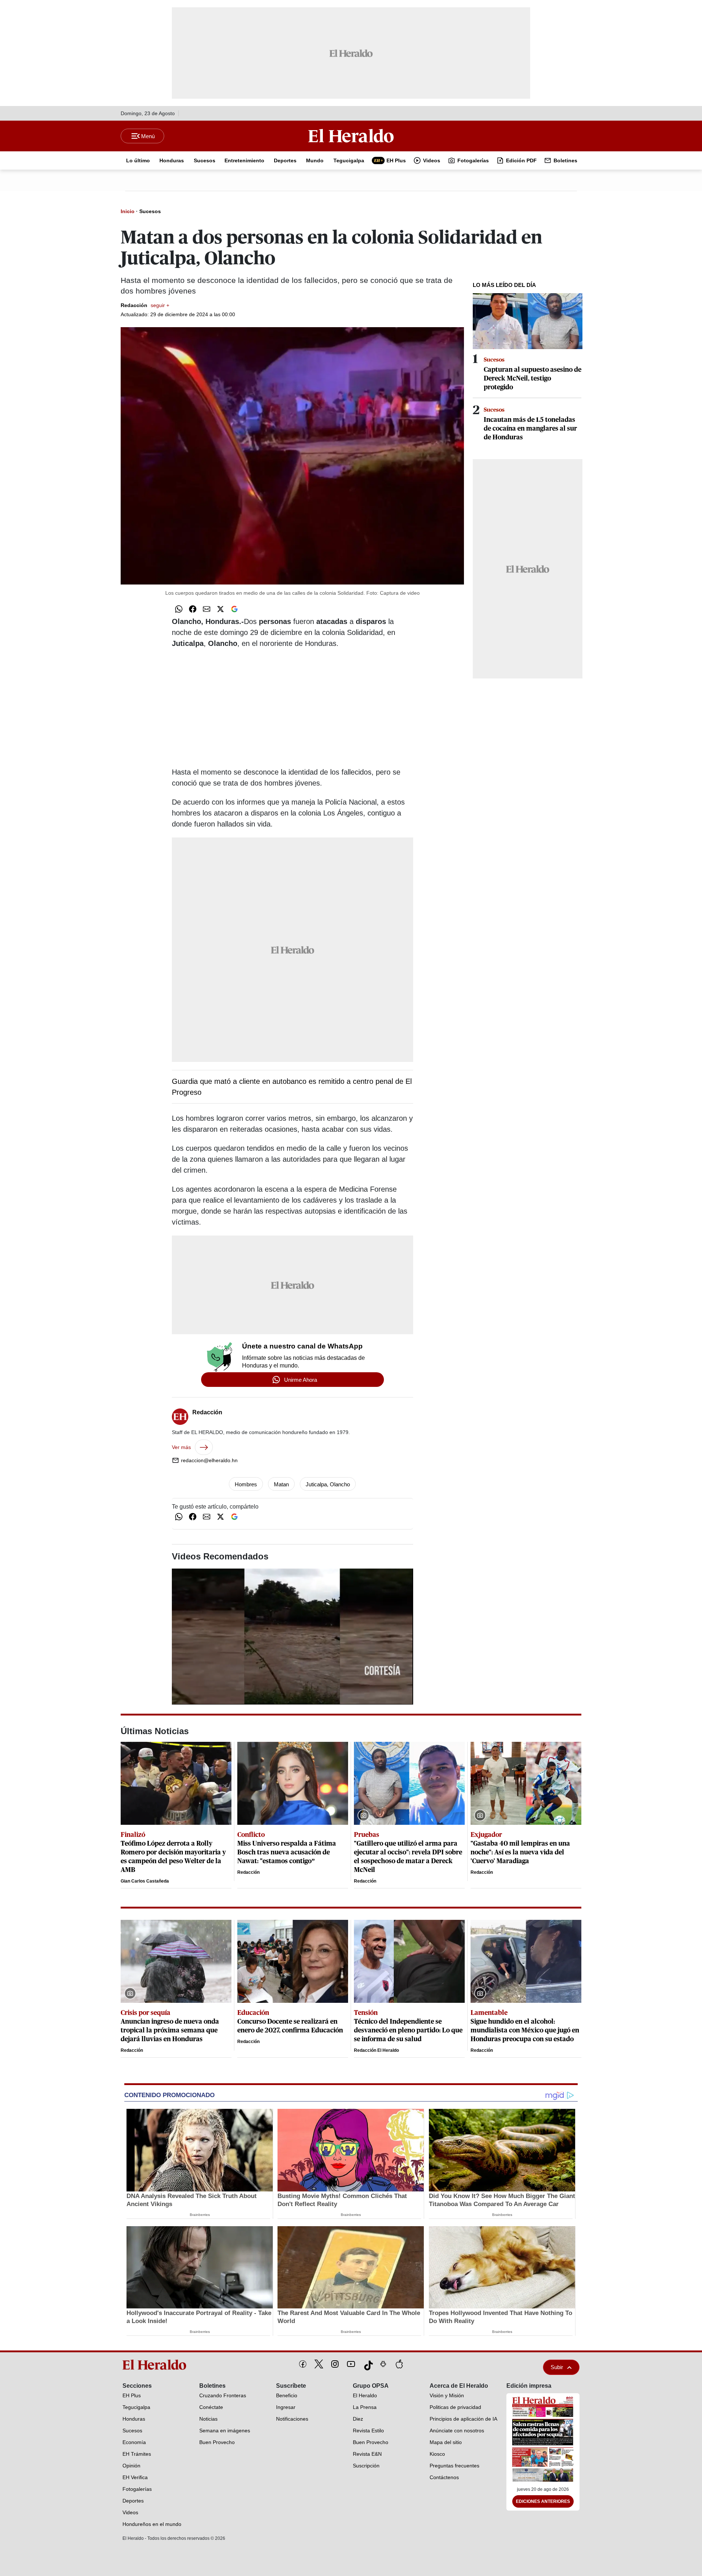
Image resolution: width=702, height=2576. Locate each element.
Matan (281, 1484)
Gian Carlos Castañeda (145, 1881)
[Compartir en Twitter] (220, 609)
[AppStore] (399, 2364)
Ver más (181, 1447)
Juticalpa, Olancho (328, 1484)
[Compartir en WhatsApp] (179, 609)
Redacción (145, 305)
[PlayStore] (383, 2364)
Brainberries (200, 2215)
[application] (292, 1636)
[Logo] (351, 136)
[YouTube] (351, 2364)
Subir (557, 2367)
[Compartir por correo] (207, 609)
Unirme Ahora (301, 1380)
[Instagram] (335, 2364)
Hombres (246, 1484)
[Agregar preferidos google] (234, 609)
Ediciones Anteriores (543, 2501)
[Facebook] (303, 2364)
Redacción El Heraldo (376, 2050)
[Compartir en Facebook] (193, 609)
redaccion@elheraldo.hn (209, 1460)
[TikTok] (367, 2364)
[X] (319, 2364)
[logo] (157, 2365)
